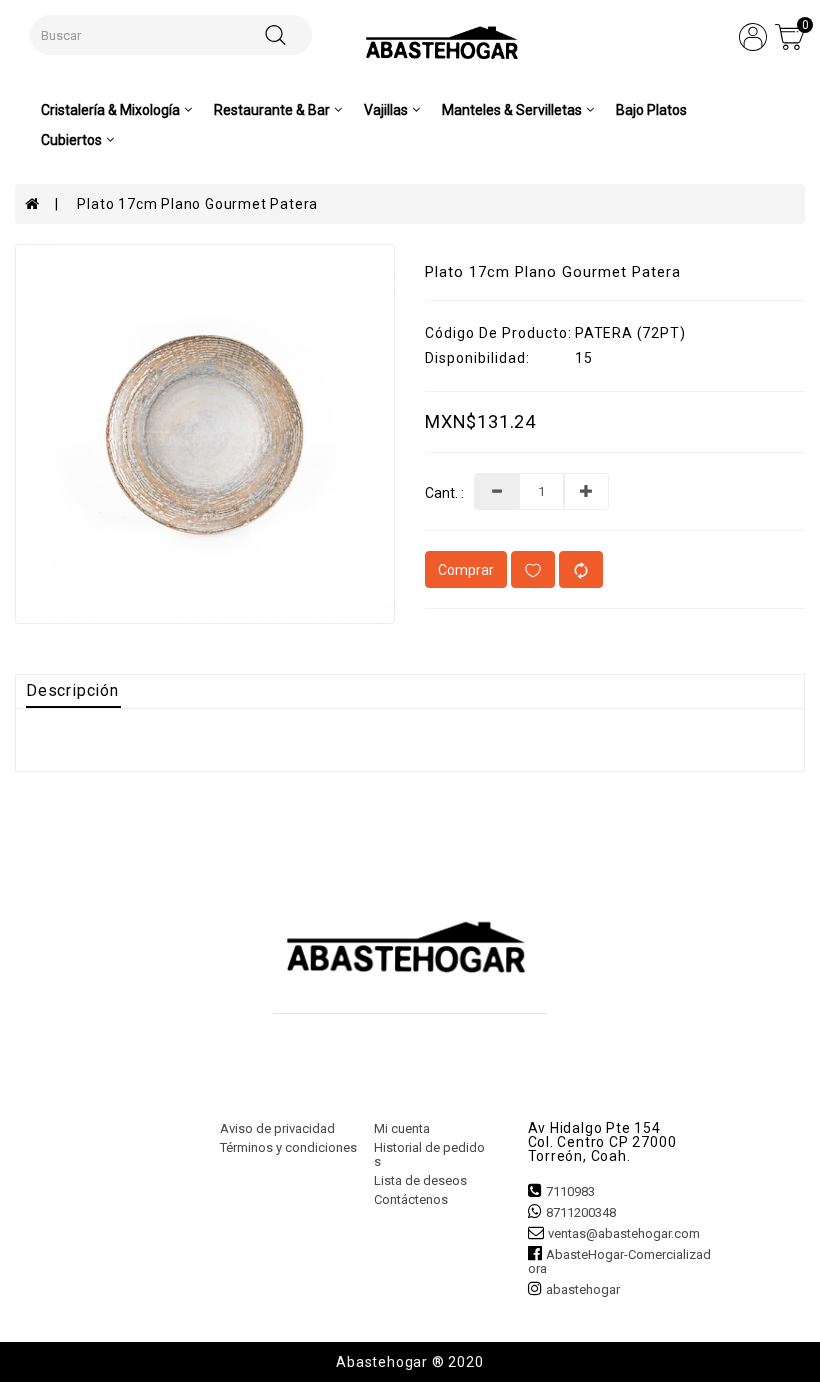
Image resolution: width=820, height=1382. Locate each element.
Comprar (466, 570)
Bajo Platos (651, 110)
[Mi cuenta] (753, 36)
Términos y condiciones (288, 1147)
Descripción (72, 690)
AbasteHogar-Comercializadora (620, 1261)
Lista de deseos (420, 1180)
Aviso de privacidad (277, 1128)
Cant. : (444, 493)
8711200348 (581, 1212)
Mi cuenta (402, 1128)
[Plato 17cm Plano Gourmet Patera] (205, 434)
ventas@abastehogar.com (624, 1233)
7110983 (570, 1191)
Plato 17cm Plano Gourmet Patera (197, 204)
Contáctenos (411, 1199)
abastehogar (583, 1289)
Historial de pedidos (429, 1154)
